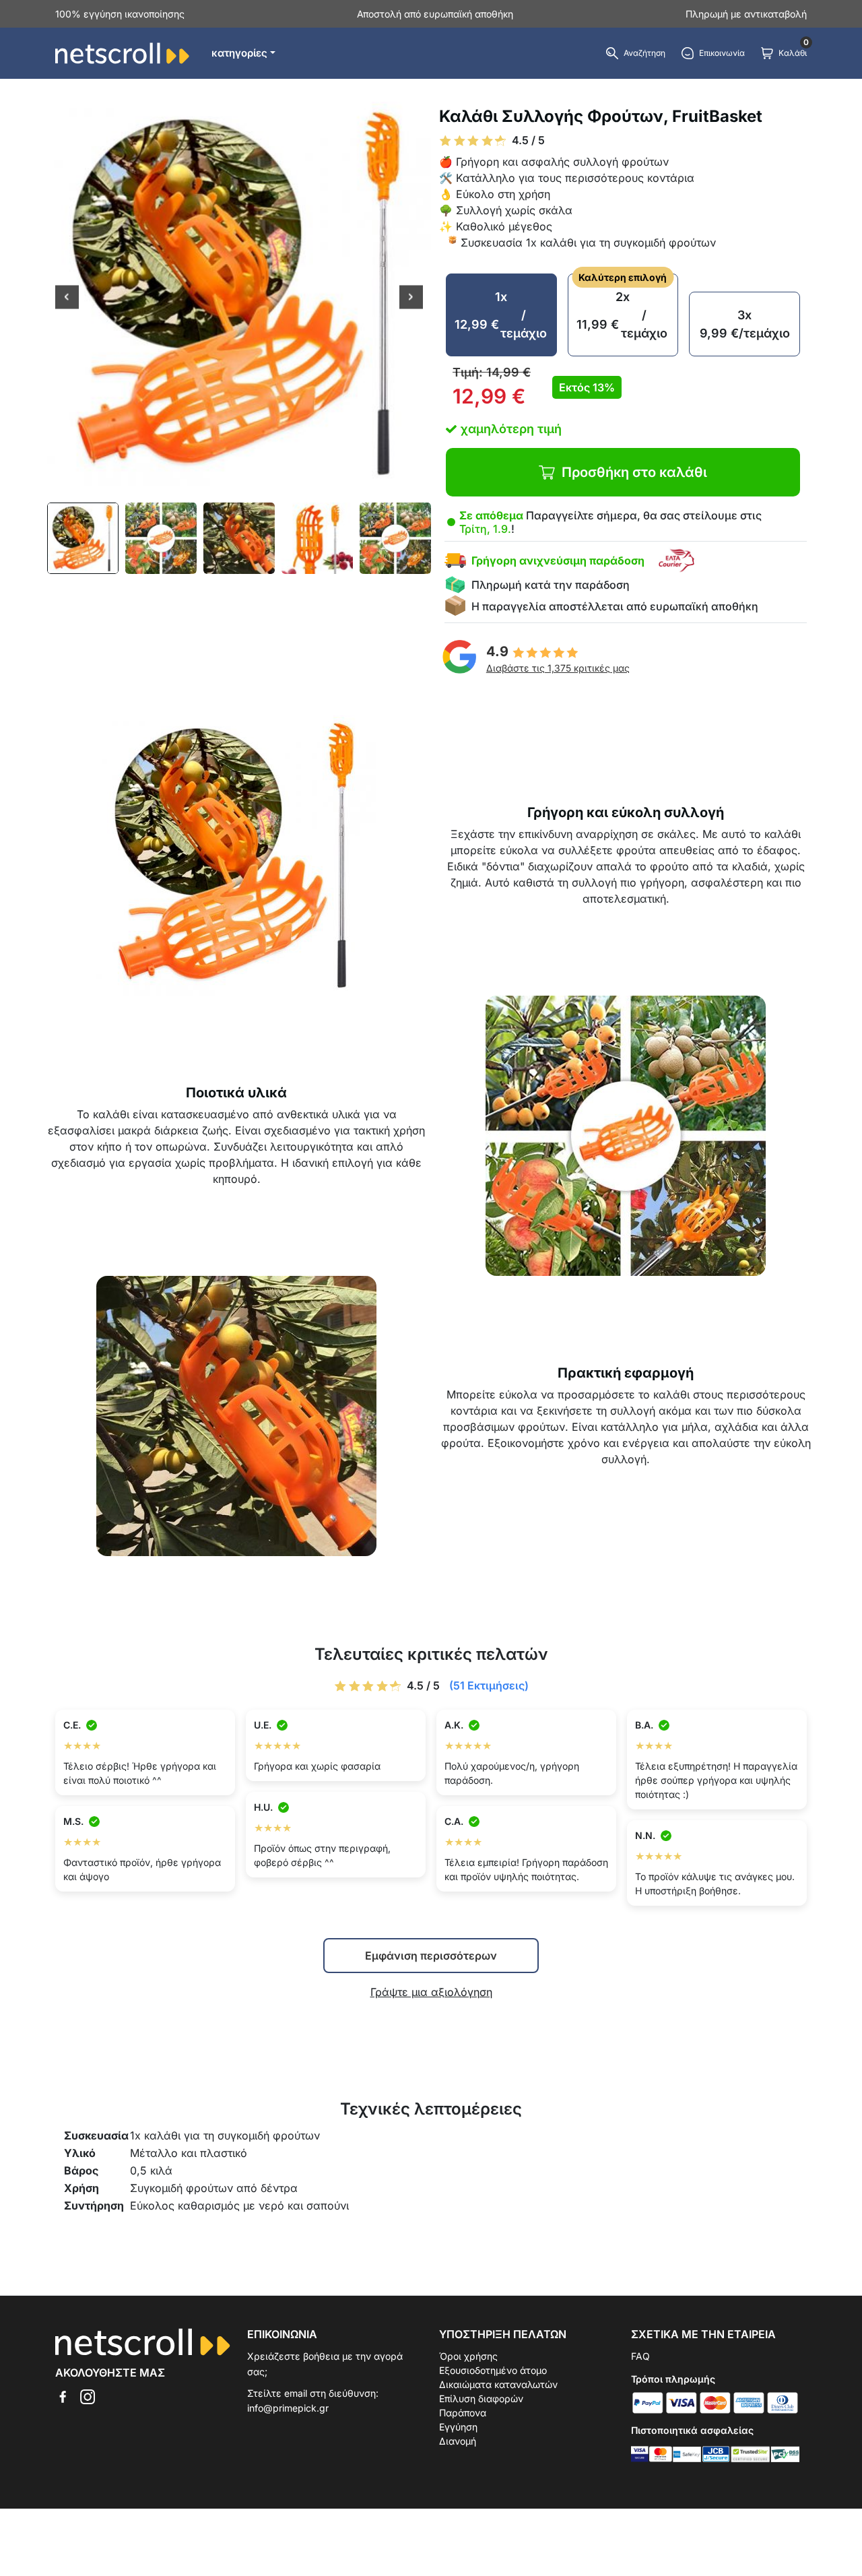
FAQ (640, 2356)
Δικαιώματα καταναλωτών (498, 2384)
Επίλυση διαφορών (481, 2398)
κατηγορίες (239, 53)
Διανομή (458, 2441)
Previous (67, 298)
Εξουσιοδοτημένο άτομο (493, 2370)
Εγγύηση (458, 2427)
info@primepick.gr (288, 2408)
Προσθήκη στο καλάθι (634, 472)
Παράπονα (463, 2413)
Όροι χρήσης (468, 2356)
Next (411, 298)
